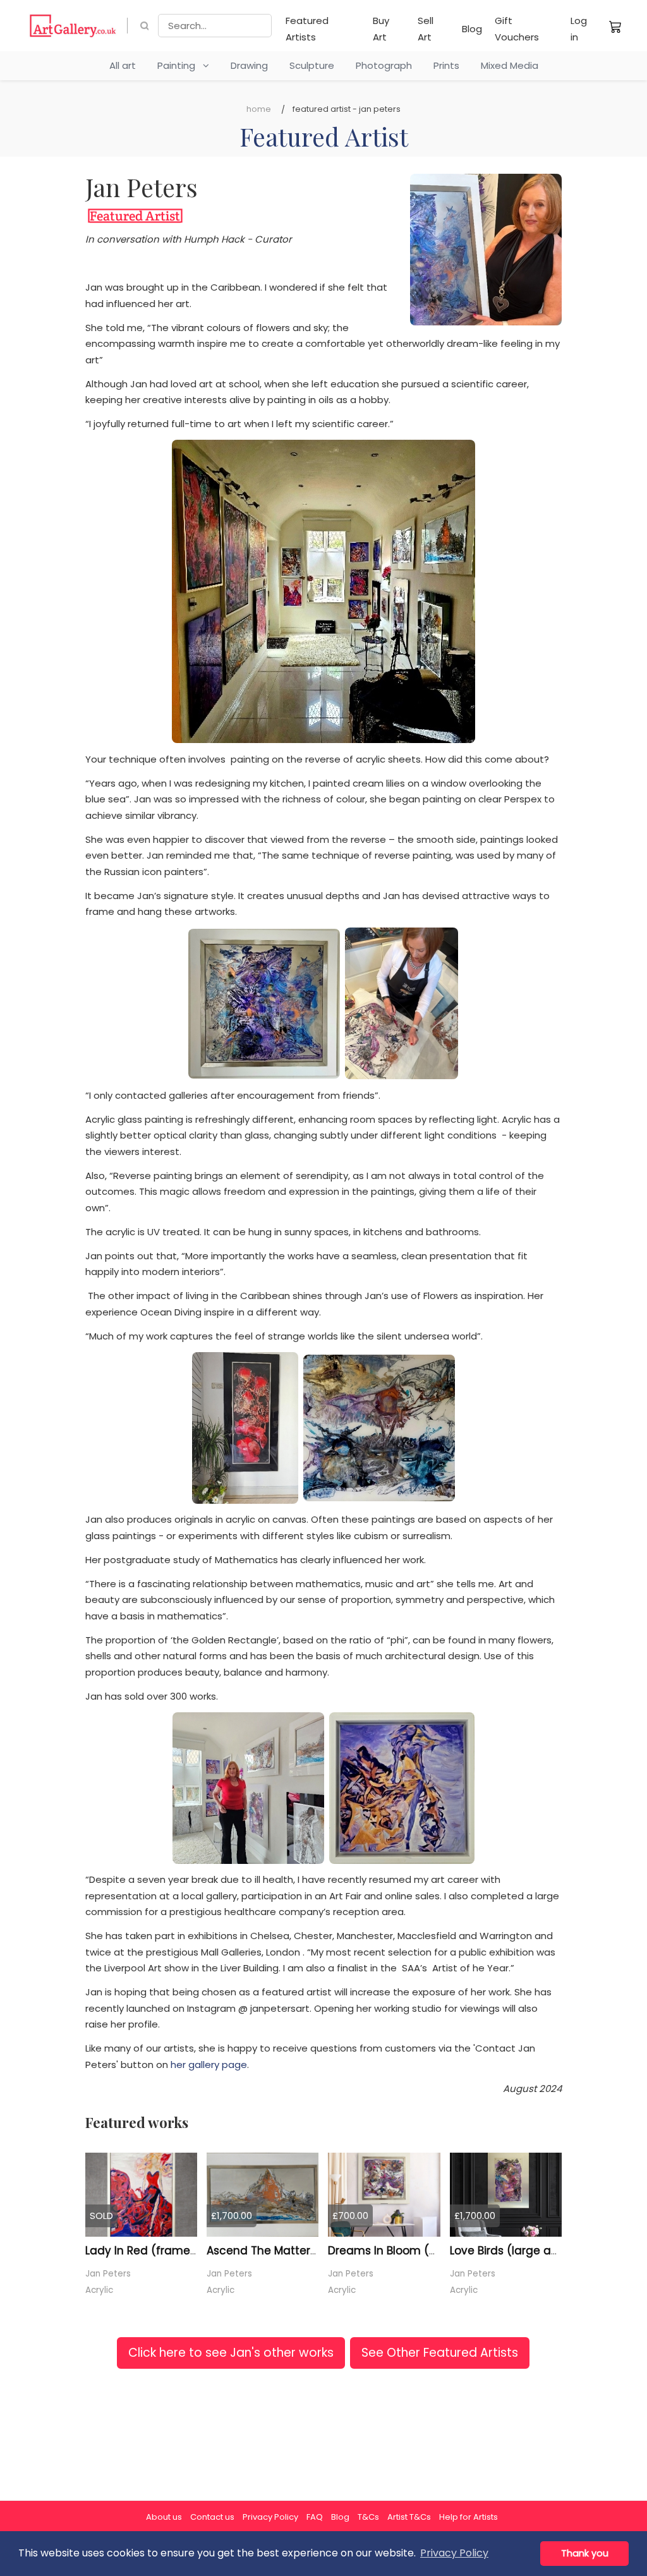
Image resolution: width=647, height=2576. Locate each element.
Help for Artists (469, 2517)
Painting (180, 65)
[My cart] (615, 27)
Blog (472, 29)
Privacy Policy (270, 2517)
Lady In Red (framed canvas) (166, 2251)
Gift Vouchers (517, 29)
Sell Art (426, 29)
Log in (579, 29)
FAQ (315, 2517)
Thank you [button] (585, 2553)
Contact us (212, 2517)
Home (259, 109)
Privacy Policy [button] (454, 2553)
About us (164, 2517)
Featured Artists (307, 29)
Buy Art (381, 29)
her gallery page (209, 2065)
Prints (446, 65)
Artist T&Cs (409, 2517)
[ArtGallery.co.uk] (73, 26)
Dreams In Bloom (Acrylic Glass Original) (438, 2251)
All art (123, 65)
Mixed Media (510, 65)
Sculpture (312, 65)
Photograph (384, 65)
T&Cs (368, 2517)
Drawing (249, 65)
